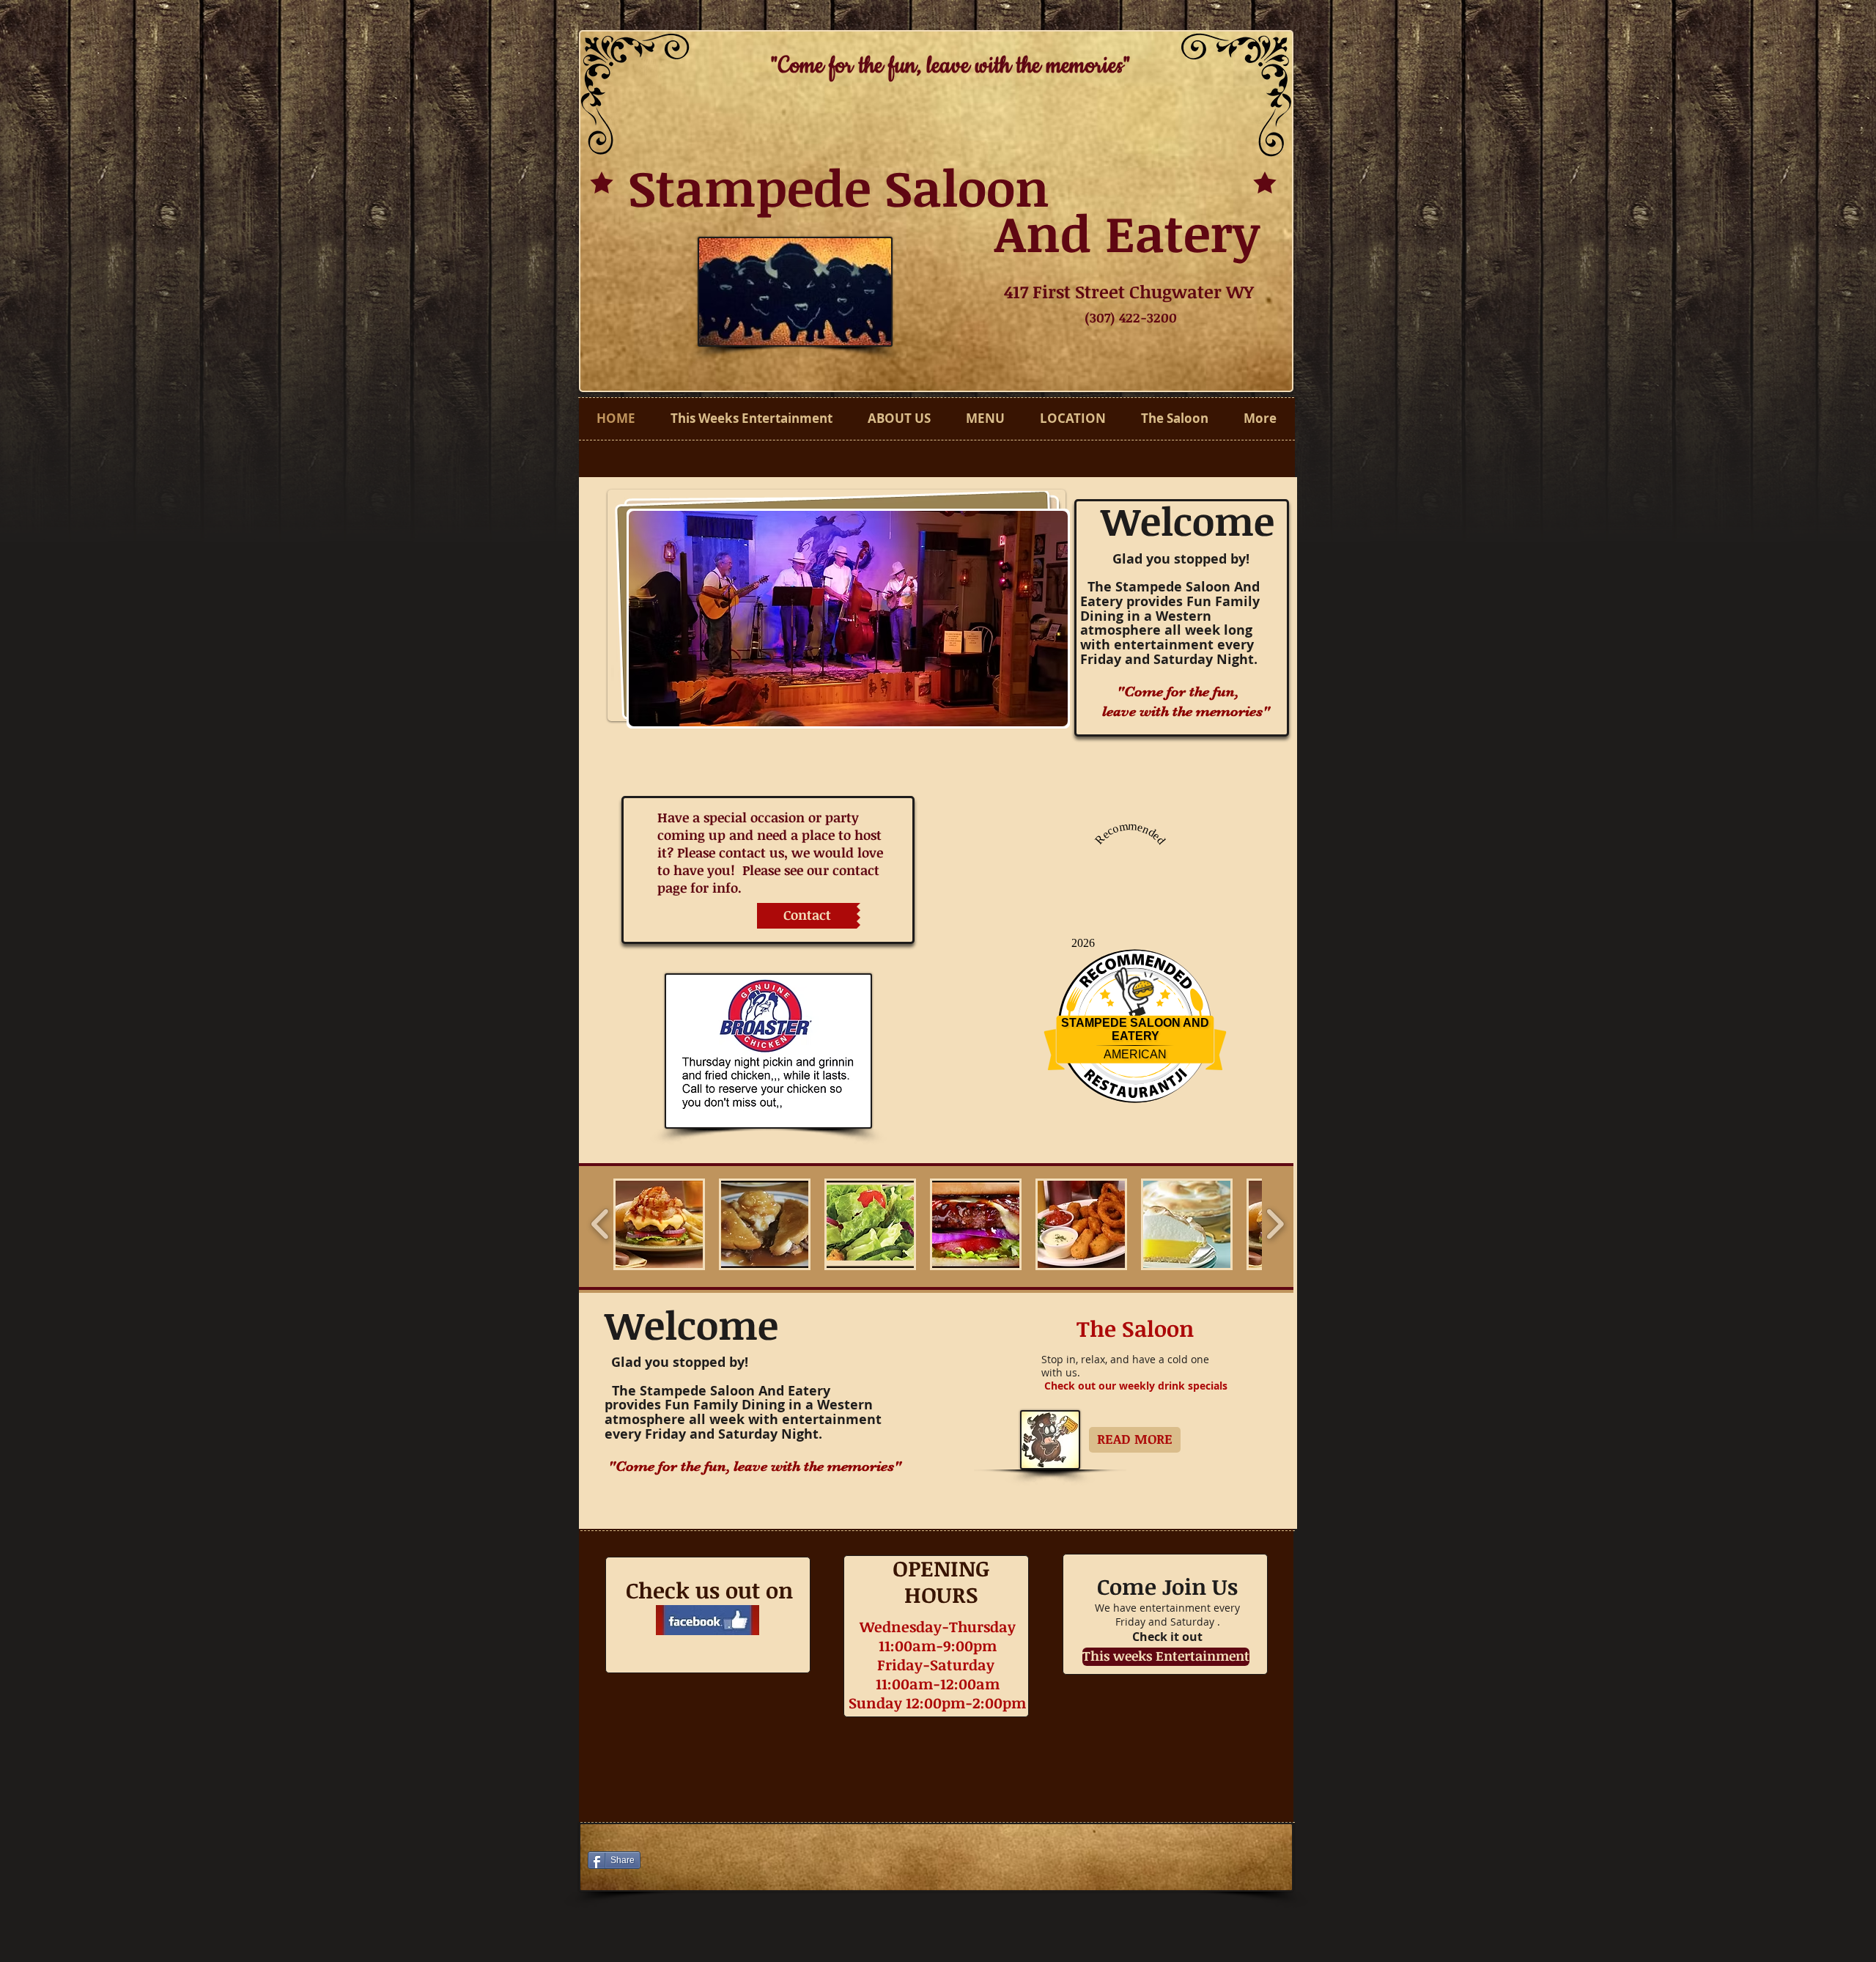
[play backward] (601, 1224)
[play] (1046, 704)
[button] (848, 619)
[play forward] (1275, 1224)
